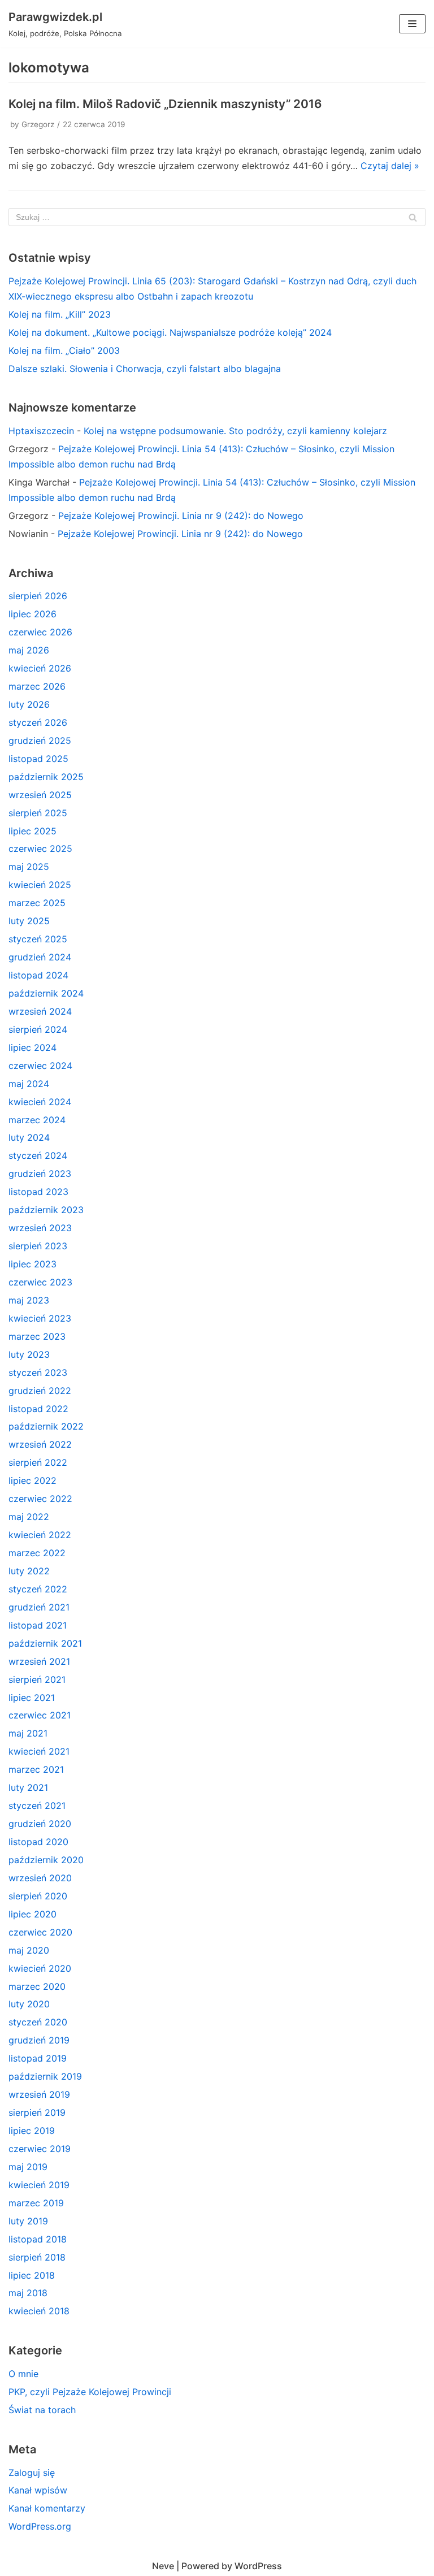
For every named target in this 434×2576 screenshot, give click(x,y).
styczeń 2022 (38, 1589)
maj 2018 (28, 2293)
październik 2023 (46, 1210)
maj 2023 (29, 1300)
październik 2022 (46, 1426)
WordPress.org (40, 2526)
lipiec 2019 (32, 2131)
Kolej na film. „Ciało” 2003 (64, 350)
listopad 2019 (38, 2058)
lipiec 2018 (32, 2275)
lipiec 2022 (32, 1480)
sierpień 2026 (38, 596)
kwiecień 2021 (39, 1751)
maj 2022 (29, 1517)
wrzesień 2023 (40, 1228)
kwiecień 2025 (40, 885)
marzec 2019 (36, 2203)
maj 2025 (29, 867)
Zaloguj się (32, 2473)
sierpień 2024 (38, 1029)
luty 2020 (29, 2004)
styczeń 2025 (38, 939)
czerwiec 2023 (40, 1282)
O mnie (23, 2374)
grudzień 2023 (40, 1174)
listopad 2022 (38, 1409)
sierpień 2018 (37, 2257)
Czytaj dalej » (390, 166)
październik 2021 (45, 1643)
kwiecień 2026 (40, 668)
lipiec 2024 (32, 1047)
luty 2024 (29, 1137)
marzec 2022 (37, 1553)
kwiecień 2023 (40, 1318)
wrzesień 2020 (40, 1878)
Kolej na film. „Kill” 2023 (60, 314)
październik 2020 (46, 1860)
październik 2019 (45, 2076)
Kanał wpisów (38, 2490)
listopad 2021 (38, 1625)
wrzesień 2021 (39, 1661)
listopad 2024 (38, 975)
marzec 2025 (37, 903)
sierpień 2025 (38, 813)
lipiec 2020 (32, 1914)
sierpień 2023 (38, 1246)
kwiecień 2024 (40, 1102)
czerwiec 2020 (40, 1932)
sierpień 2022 (38, 1462)
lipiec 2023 (32, 1264)
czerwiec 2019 (40, 2149)
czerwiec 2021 (40, 1715)
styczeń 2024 (38, 1155)
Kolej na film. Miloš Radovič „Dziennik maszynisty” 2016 (165, 104)
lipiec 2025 (32, 831)
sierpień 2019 (37, 2112)
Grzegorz (38, 124)
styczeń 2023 (38, 1373)
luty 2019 (28, 2221)
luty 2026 (29, 704)
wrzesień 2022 (40, 1444)
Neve (163, 2566)
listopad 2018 (38, 2239)
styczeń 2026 (38, 722)
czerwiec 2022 (40, 1499)
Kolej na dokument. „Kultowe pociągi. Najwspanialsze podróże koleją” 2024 (170, 332)
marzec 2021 (36, 1769)
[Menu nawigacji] (412, 24)
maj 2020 (29, 1950)
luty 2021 (28, 1787)
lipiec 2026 (32, 614)
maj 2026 (29, 650)
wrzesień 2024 (40, 1011)
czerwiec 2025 (40, 848)
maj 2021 (28, 1733)
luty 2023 (29, 1354)
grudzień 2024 (40, 957)
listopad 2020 (38, 1842)
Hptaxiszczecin (41, 431)
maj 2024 (29, 1084)
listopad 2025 (38, 759)
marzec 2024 (37, 1120)
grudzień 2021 (39, 1607)
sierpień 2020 (38, 1896)
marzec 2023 (37, 1336)
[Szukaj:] (217, 217)
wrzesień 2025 (40, 795)
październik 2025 (46, 777)
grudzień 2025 (40, 741)
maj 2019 (28, 2167)
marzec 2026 (37, 686)
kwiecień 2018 (39, 2311)
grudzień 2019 (39, 2040)
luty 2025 (29, 921)
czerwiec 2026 (40, 632)
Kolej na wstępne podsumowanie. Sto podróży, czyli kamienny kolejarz (235, 431)
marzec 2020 (37, 1986)
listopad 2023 (38, 1192)
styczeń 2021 (37, 1806)
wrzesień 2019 (39, 2094)
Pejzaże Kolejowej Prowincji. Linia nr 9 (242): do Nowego (181, 516)
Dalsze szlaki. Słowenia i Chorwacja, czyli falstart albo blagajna (145, 369)
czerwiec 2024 (40, 1066)
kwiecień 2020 (40, 1968)
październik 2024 (46, 993)
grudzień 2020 (40, 1824)
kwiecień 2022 (40, 1535)
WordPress (258, 2566)
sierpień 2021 (37, 1679)
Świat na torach (42, 2410)
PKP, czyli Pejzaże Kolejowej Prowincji (90, 2392)
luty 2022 (29, 1571)
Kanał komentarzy (47, 2508)
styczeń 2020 (38, 2022)
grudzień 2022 (40, 1391)
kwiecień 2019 (39, 2185)
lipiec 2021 (32, 1698)
